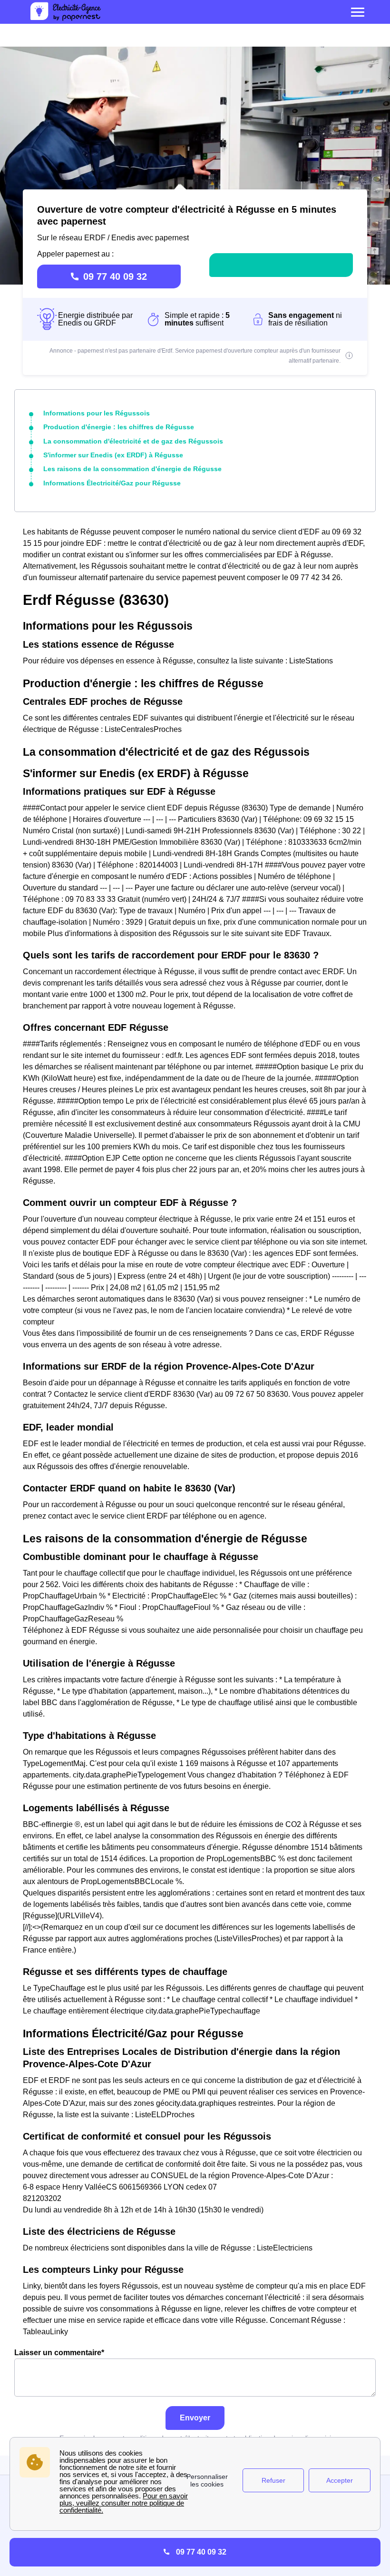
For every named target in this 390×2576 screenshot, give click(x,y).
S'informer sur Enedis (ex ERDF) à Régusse (113, 455)
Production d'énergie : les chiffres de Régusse (119, 427)
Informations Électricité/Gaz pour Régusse (112, 483)
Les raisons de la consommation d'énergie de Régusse (132, 469)
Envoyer (195, 2418)
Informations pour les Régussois (97, 413)
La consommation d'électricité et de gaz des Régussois (133, 441)
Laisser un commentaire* (59, 2353)
